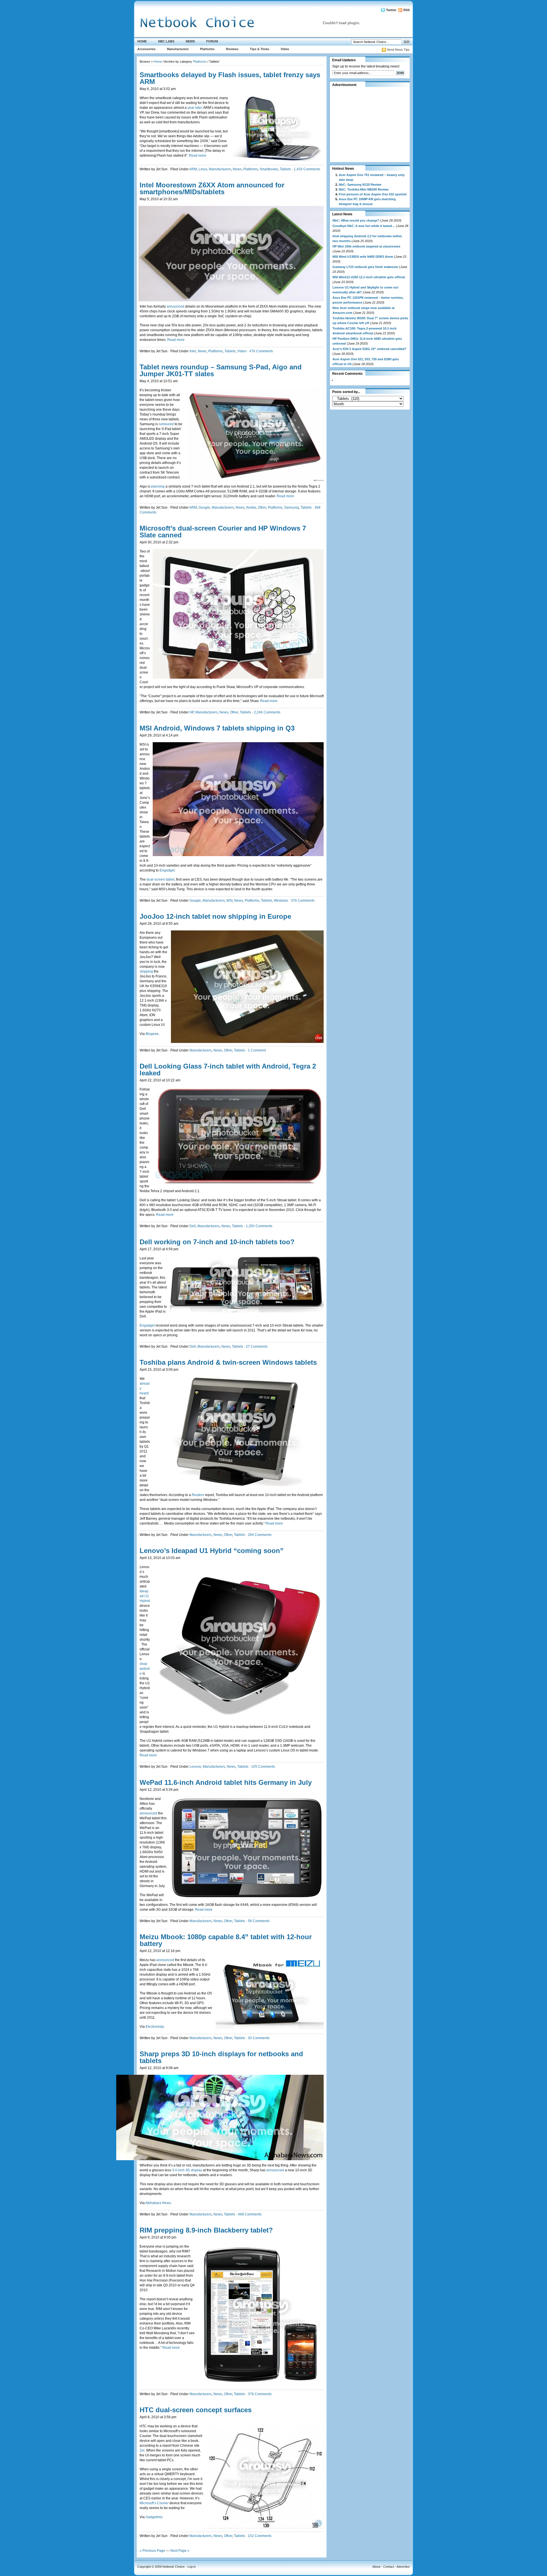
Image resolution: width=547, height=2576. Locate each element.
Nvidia (251, 508)
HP (192, 712)
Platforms (207, 49)
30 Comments (259, 2038)
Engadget (167, 870)
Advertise (403, 2567)
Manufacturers (178, 49)
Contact (389, 2567)
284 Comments (260, 1535)
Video (285, 49)
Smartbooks (269, 169)
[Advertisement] (368, 124)
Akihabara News (158, 2203)
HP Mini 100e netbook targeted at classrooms (366, 246)
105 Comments (263, 1767)
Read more (198, 155)
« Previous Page (152, 2551)
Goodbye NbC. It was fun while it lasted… (364, 226)
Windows (281, 901)
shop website (145, 1669)
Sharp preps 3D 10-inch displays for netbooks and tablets (221, 2057)
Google (204, 508)
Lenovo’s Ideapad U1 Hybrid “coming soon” (212, 1551)
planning (158, 486)
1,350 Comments (259, 1226)
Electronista (155, 2027)
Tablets (285, 169)
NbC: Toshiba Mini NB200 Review (364, 189)
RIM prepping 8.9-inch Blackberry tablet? (206, 2230)
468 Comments (250, 2214)
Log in (192, 2567)
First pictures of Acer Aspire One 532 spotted (373, 194)
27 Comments (257, 1347)
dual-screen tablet (160, 879)
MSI (229, 901)
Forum (212, 41)
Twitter (391, 10)
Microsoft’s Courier (154, 2503)
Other (262, 508)
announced (176, 306)
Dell (193, 1226)
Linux (203, 169)
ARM (193, 169)
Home (142, 41)
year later (195, 108)
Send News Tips (398, 50)
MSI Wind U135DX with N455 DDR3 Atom (363, 257)
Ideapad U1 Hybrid (145, 1596)
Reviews (232, 49)
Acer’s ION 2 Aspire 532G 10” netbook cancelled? (370, 349)
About (376, 2567)
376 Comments (303, 901)
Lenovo (195, 1767)
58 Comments (259, 1921)
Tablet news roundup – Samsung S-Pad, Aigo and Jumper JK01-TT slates (221, 370)
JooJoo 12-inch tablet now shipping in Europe (215, 916)
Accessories (146, 49)
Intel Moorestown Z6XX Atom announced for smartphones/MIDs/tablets (212, 188)
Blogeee (152, 1034)
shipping (147, 971)
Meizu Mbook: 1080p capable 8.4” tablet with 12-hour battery (226, 1940)
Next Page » (180, 2551)
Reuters (198, 1495)
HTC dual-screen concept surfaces (196, 2410)
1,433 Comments (307, 169)
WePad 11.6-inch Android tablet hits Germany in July (226, 1782)
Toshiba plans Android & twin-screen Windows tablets (228, 1362)
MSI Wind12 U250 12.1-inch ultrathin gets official (369, 277)
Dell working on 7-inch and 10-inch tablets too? (217, 1242)
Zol (142, 2450)
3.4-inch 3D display (187, 2170)
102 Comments (260, 2536)
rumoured (167, 424)
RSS (407, 10)
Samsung (291, 508)
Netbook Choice (174, 2567)
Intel (193, 351)
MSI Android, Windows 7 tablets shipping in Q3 (217, 728)
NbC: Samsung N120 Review (360, 185)
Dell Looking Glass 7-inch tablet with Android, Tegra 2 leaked (228, 1070)
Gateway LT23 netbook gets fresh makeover (365, 267)
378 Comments (260, 2394)
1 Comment (257, 1050)
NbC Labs (166, 41)
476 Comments (261, 351)
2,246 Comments (267, 712)
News (190, 41)
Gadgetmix (154, 2517)
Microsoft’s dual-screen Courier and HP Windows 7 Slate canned (223, 532)
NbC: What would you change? (356, 220)
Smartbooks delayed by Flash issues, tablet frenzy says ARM (230, 78)
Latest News (342, 214)
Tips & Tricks (260, 49)
